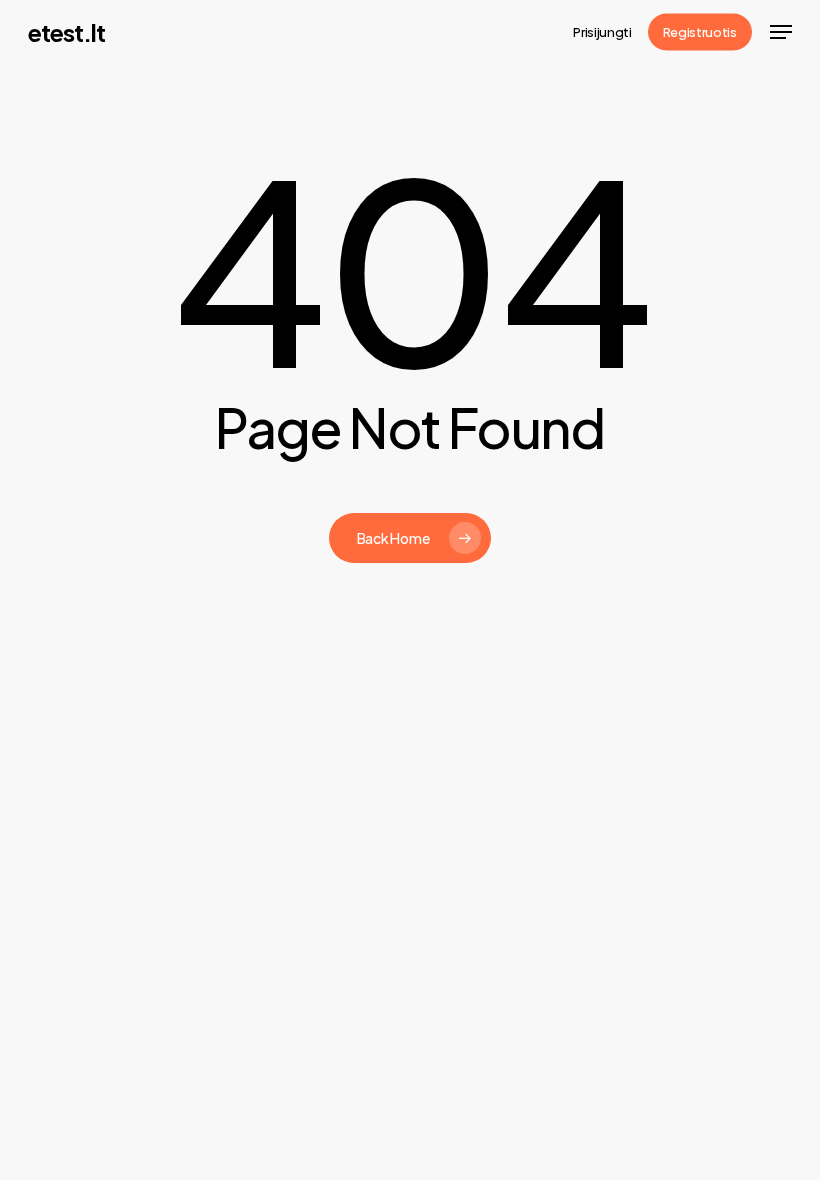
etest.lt (66, 32)
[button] (781, 32)
